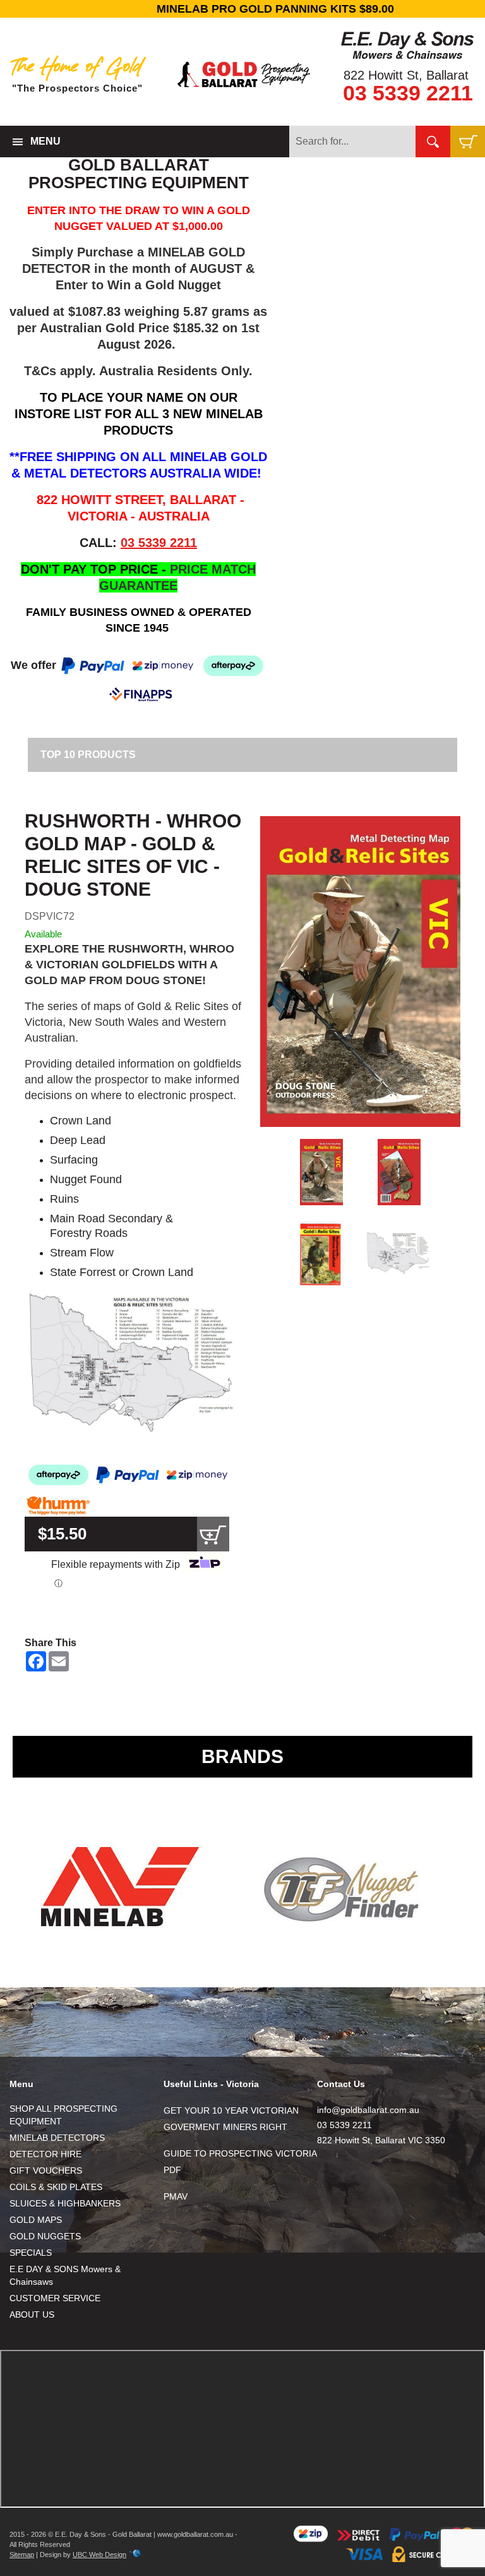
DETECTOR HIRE (45, 2154)
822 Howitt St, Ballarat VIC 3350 (381, 2140)
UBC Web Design (99, 2555)
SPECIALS (31, 2253)
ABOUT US (32, 2314)
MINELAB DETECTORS (57, 2138)
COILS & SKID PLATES (56, 2187)
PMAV (176, 2196)
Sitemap (22, 2555)
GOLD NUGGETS (45, 2236)
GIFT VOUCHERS (46, 2170)
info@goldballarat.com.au (368, 2110)
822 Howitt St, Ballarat (406, 75)
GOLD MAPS (36, 2220)
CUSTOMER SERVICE (55, 2298)
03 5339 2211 (408, 93)
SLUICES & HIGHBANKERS (65, 2203)
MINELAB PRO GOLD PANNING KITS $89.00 (242, 9)
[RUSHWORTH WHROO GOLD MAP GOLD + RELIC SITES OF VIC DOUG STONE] (360, 972)
